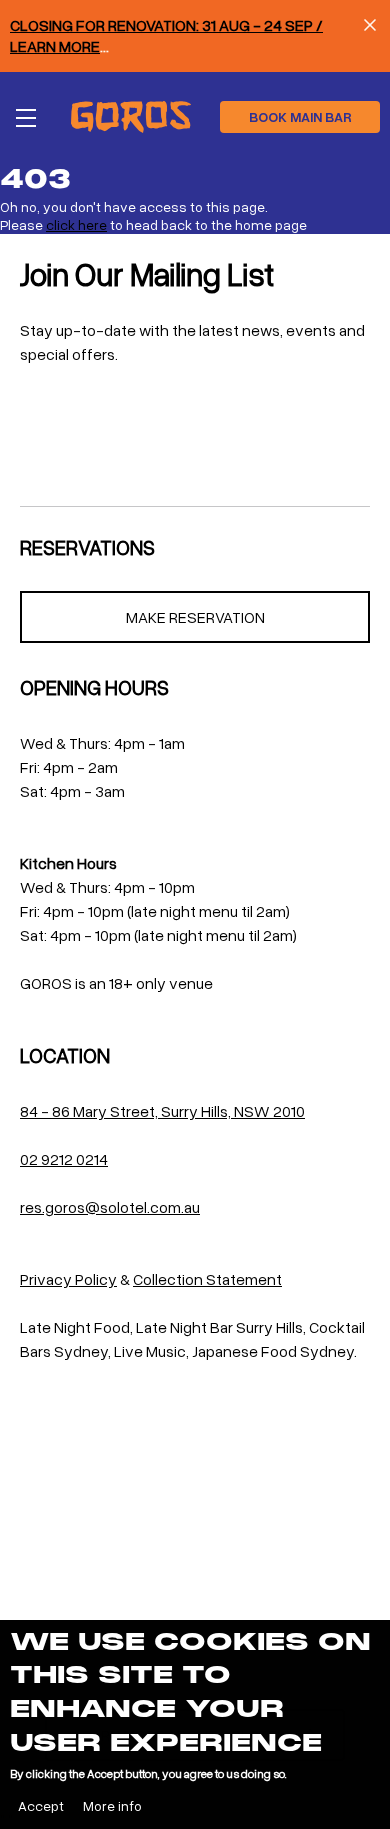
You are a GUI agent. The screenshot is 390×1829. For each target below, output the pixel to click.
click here (76, 224)
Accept (41, 1805)
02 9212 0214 (64, 1159)
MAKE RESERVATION (195, 617)
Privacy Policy (68, 1279)
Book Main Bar (300, 116)
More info (112, 1805)
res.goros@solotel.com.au (110, 1207)
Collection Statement (207, 1279)
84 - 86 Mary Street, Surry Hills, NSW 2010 (162, 1111)
